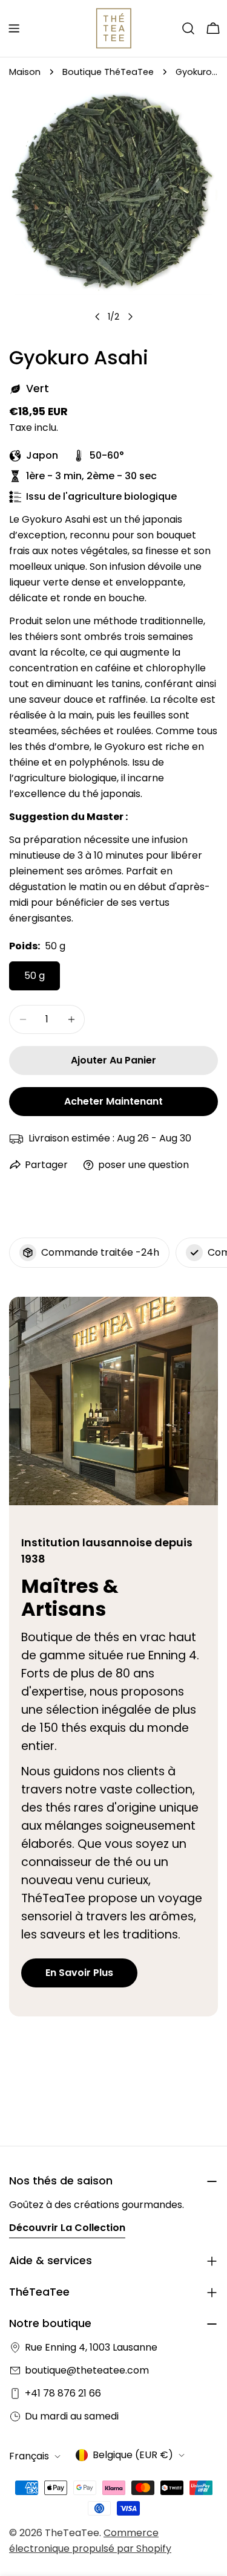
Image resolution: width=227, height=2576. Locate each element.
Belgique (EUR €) (133, 2455)
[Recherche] (188, 28)
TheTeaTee (72, 2533)
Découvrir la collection (67, 2228)
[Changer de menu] (14, 28)
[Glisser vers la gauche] (97, 317)
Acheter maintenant (113, 1101)
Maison (25, 72)
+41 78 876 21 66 (63, 2393)
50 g (35, 976)
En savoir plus (79, 1973)
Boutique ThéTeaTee (108, 72)
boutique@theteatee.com (87, 2370)
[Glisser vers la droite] (130, 317)
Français (29, 2456)
